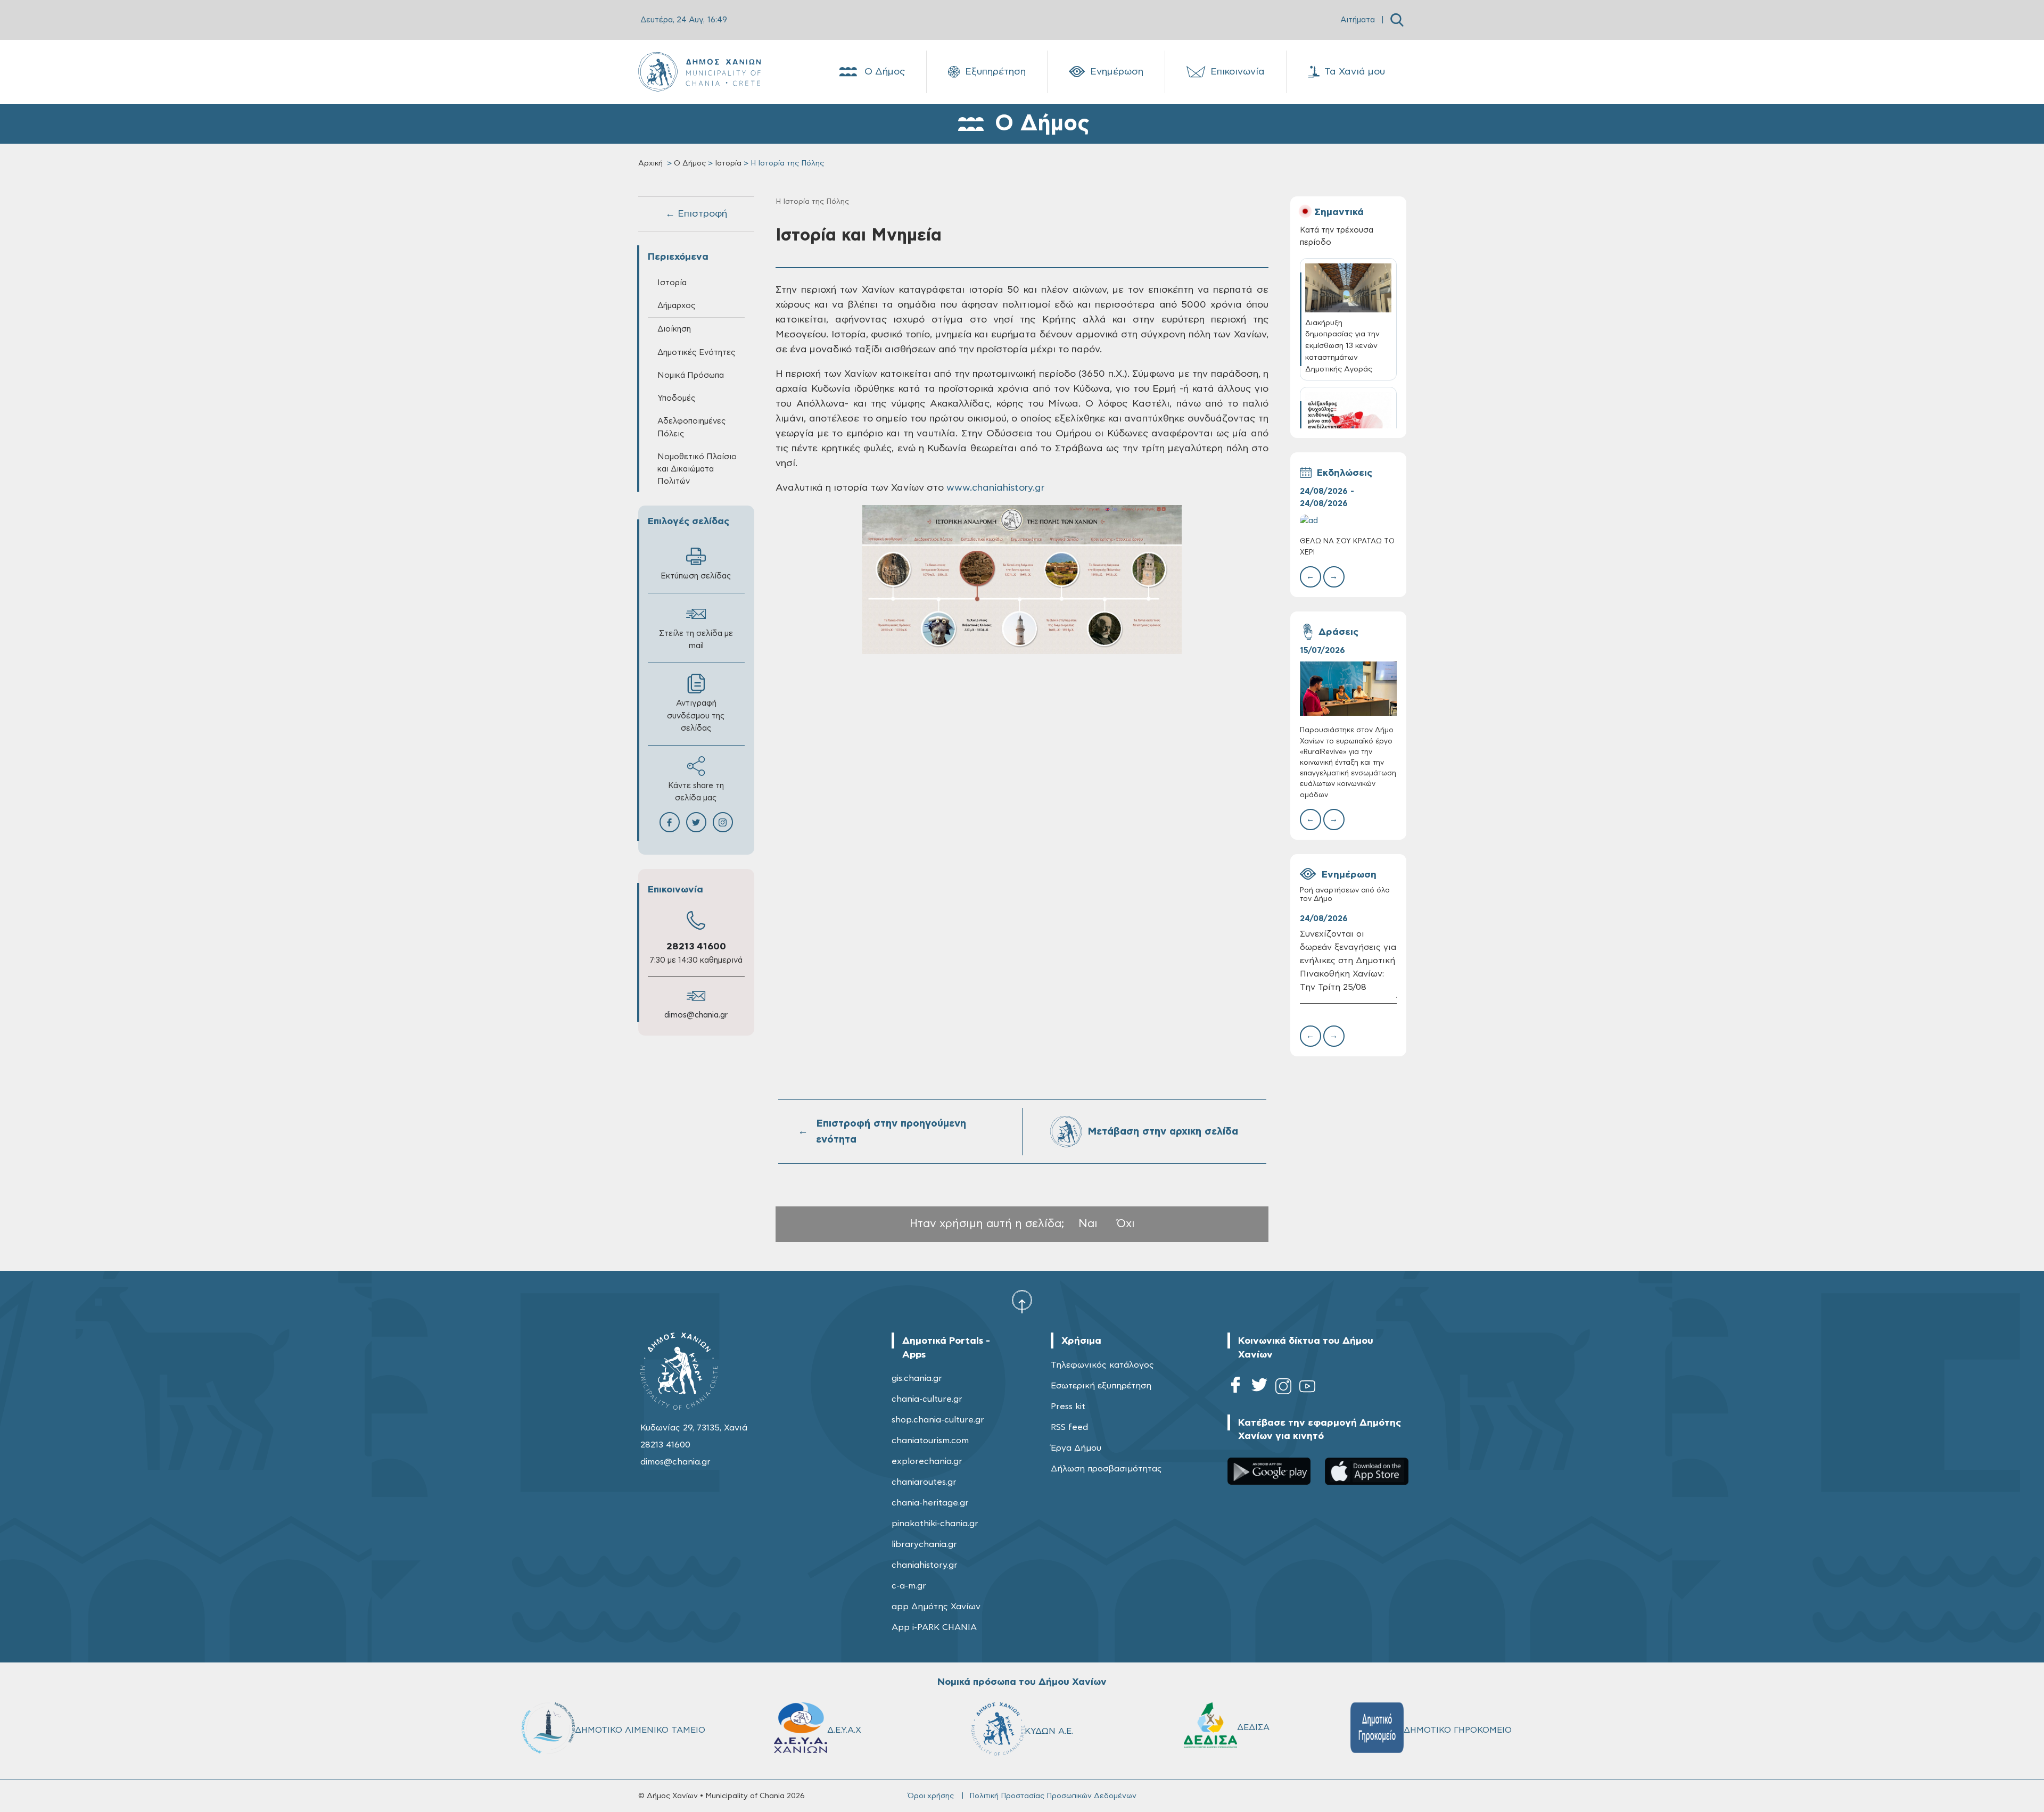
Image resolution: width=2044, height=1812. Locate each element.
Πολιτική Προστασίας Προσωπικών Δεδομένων (1053, 1796)
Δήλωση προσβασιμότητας (1106, 1469)
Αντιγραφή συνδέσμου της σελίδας (696, 715)
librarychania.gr (924, 1544)
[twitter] (1259, 1388)
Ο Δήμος (885, 72)
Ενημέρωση (1117, 72)
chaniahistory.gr (925, 1565)
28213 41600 (696, 947)
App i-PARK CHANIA (934, 1627)
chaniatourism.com (930, 1441)
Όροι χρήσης (931, 1796)
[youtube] (1307, 1388)
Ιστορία (728, 163)
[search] (1397, 20)
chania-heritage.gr (930, 1503)
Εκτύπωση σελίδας (696, 576)
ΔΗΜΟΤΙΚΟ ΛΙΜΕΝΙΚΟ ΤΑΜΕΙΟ (640, 1730)
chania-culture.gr (927, 1399)
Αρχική (650, 163)
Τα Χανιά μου (1355, 72)
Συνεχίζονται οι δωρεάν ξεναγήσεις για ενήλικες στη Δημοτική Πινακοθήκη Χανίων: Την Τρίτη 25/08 (1348, 961)
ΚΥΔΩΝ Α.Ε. (1049, 1731)
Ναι (1088, 1224)
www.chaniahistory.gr (995, 488)
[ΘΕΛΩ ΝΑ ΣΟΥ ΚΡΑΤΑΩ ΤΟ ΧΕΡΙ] (1348, 521)
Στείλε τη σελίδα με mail (696, 640)
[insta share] (723, 822)
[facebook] (1235, 1388)
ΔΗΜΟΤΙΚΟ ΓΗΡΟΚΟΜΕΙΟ (1458, 1730)
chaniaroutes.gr (924, 1482)
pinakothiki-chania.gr (935, 1524)
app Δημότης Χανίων (936, 1607)
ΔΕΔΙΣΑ (1253, 1727)
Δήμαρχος (677, 306)
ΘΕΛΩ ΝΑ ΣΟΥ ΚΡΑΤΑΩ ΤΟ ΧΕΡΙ (1347, 547)
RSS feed (1069, 1427)
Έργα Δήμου (1076, 1448)
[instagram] (1283, 1388)
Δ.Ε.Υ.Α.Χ (844, 1730)
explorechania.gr (927, 1461)
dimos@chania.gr (696, 1015)
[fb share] (670, 822)
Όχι (1126, 1224)
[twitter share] (696, 822)
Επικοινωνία (1238, 72)
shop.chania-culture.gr (938, 1420)
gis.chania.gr (917, 1378)
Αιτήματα (1358, 20)
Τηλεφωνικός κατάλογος (1102, 1365)
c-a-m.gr (909, 1586)
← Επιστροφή (696, 214)
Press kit (1068, 1406)
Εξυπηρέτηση (995, 72)
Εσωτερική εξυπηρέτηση (1101, 1386)
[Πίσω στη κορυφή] (1022, 1301)
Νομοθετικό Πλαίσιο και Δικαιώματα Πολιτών (697, 469)
